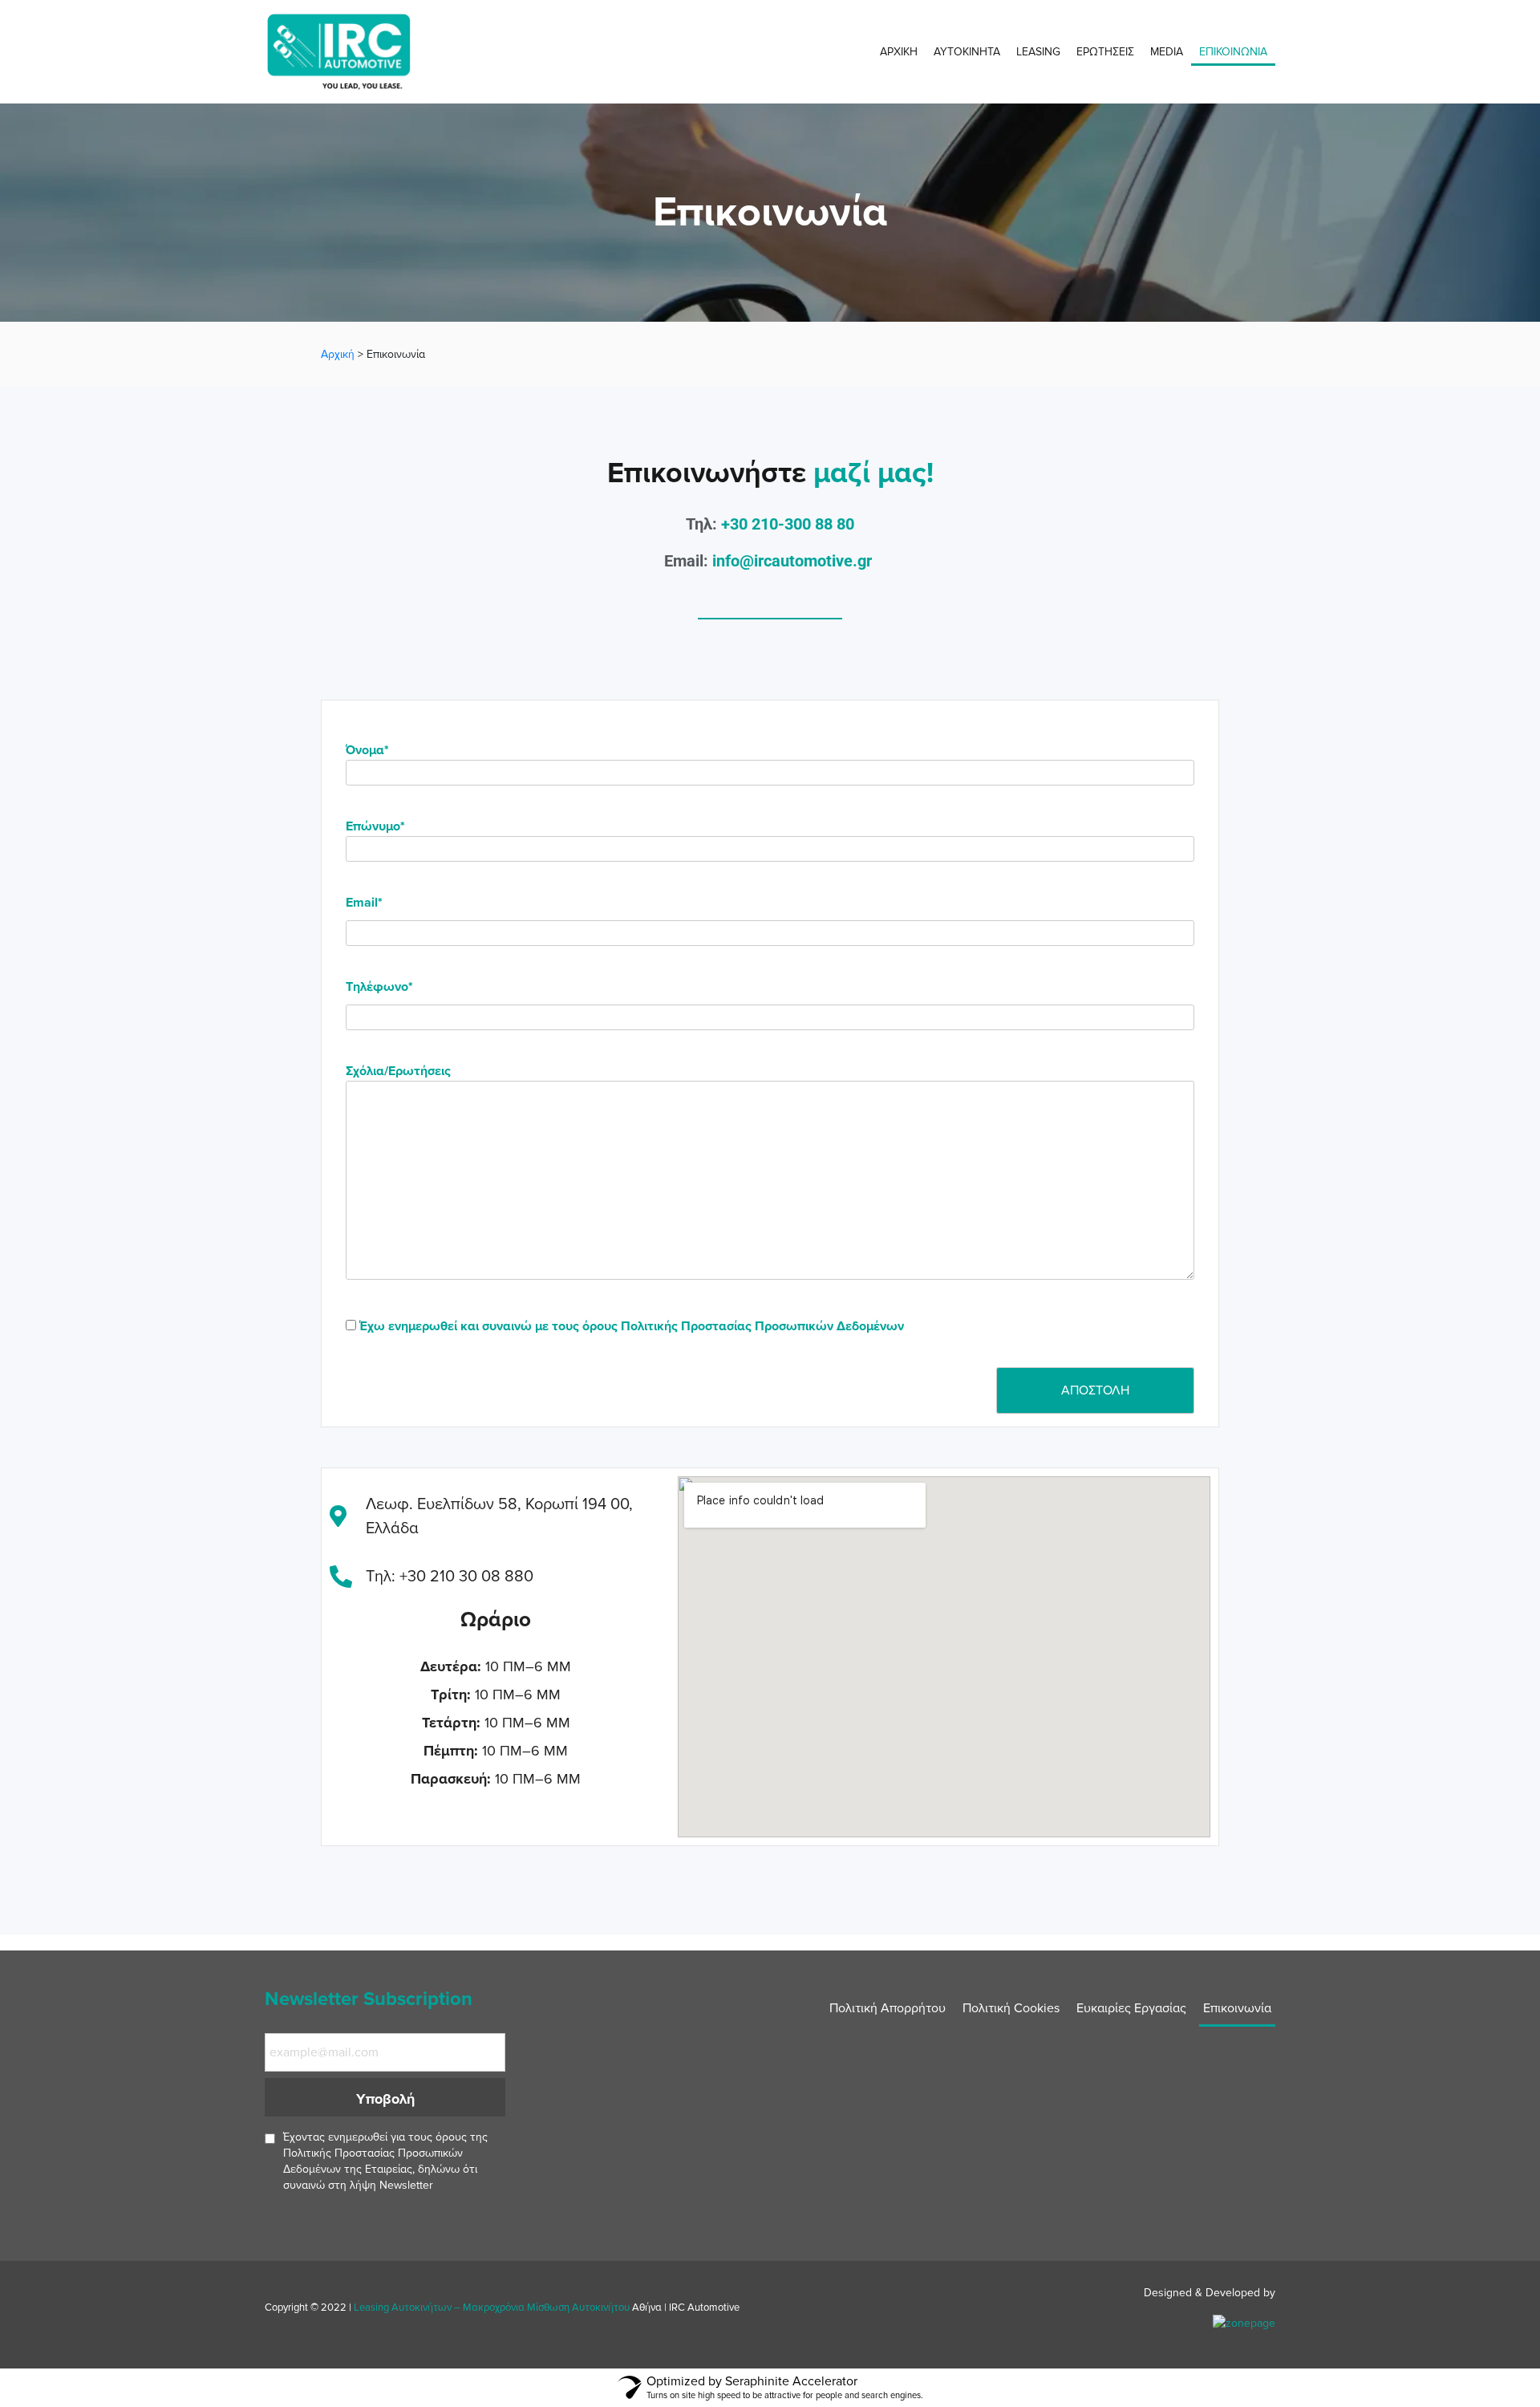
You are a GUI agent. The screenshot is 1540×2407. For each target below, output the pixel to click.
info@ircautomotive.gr (792, 561)
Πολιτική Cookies (1011, 2008)
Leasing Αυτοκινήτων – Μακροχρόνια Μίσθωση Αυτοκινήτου (492, 2308)
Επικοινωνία (1237, 2008)
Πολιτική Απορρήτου (888, 2008)
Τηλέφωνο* (379, 987)
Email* (364, 903)
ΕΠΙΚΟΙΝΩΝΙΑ (1233, 52)
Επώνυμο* (375, 826)
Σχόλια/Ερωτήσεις (398, 1071)
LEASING (1038, 52)
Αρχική (338, 354)
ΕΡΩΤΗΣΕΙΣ (1105, 52)
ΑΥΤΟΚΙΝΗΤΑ (967, 52)
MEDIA (1167, 52)
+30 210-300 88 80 (788, 524)
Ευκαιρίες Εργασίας (1131, 2008)
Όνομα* (367, 750)
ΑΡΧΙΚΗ (899, 52)
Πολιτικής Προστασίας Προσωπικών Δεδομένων (762, 1326)
